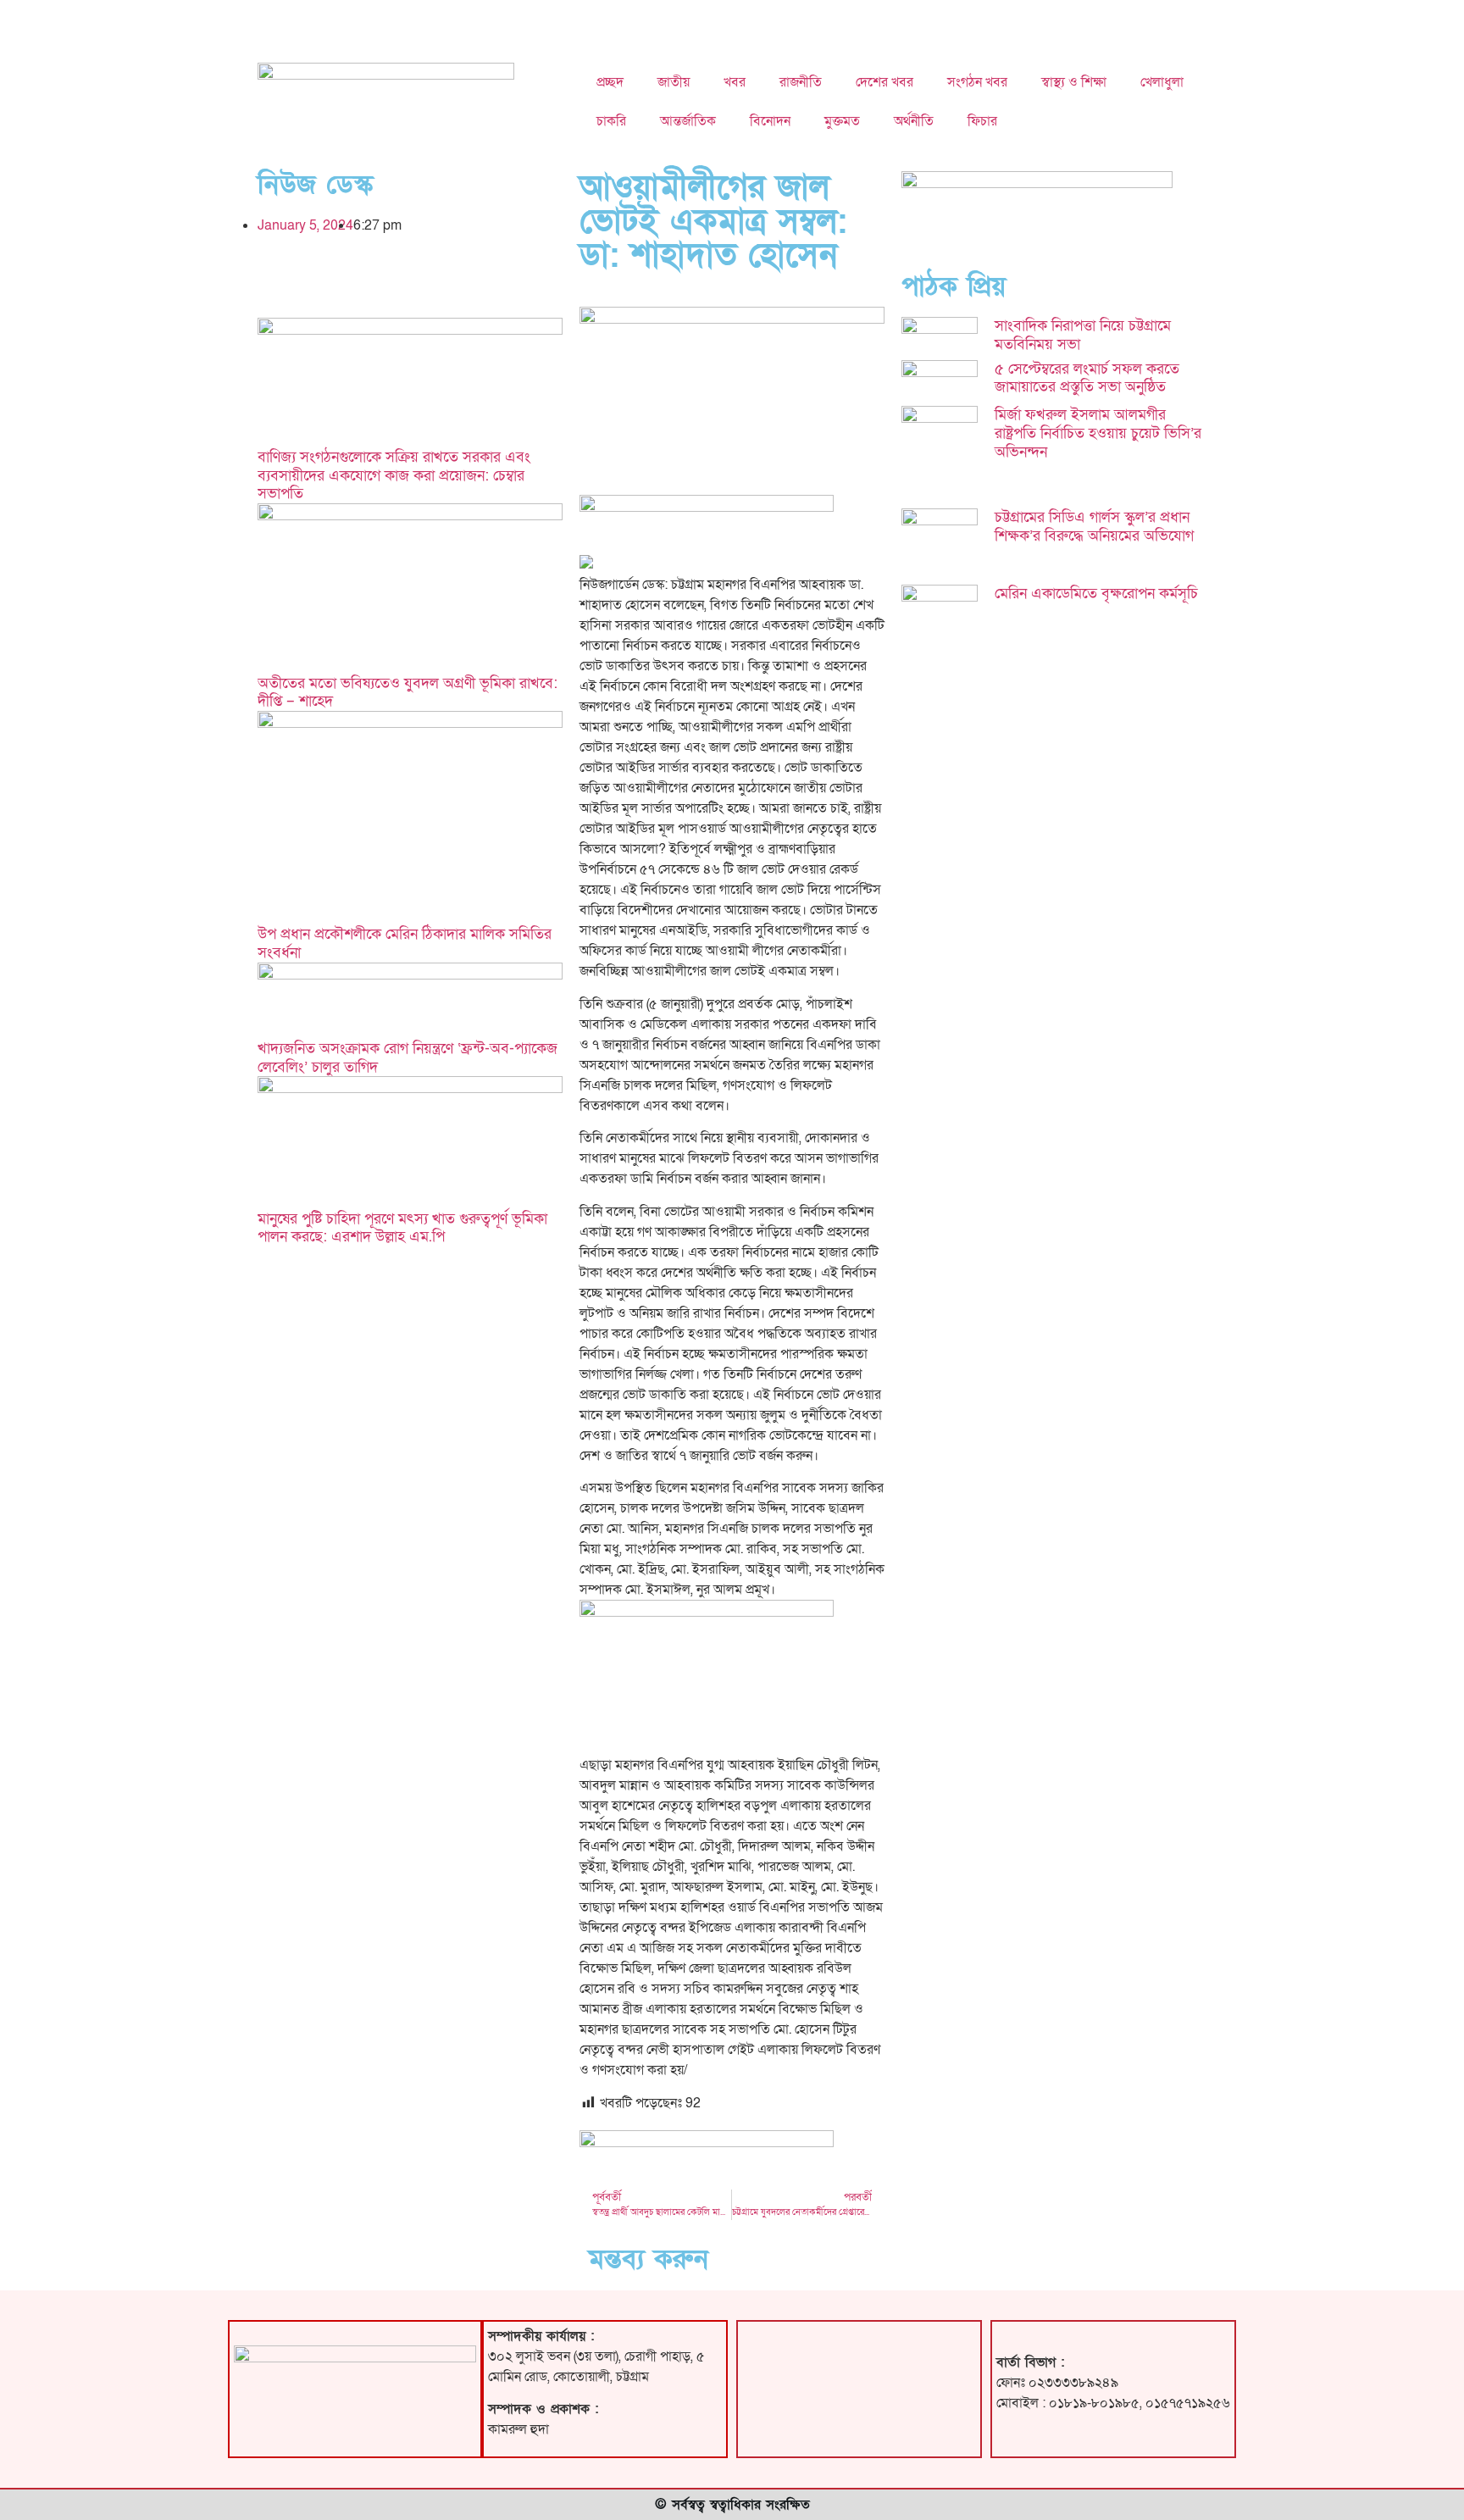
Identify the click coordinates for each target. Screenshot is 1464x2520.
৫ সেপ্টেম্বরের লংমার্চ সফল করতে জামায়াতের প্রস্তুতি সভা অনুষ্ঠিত (1087, 378)
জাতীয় (674, 82)
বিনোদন (770, 121)
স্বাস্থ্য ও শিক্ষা (1074, 82)
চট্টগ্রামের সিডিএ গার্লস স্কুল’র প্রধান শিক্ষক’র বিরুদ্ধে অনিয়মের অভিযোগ (1094, 527)
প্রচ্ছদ (610, 82)
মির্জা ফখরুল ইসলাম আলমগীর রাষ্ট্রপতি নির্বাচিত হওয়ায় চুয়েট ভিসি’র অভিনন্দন (1098, 433)
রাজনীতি (801, 82)
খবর (735, 82)
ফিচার (982, 121)
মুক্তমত (842, 121)
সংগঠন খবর (977, 82)
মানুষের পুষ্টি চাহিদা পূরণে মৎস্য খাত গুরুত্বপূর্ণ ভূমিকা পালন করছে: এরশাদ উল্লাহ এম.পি (402, 1228)
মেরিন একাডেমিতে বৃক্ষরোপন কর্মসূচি (1096, 594)
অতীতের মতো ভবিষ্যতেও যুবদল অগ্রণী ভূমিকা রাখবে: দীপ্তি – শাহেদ (408, 693)
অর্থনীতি (914, 121)
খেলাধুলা (1162, 82)
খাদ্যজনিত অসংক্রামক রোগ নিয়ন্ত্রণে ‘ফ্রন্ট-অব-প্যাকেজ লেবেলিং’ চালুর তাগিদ (408, 1058)
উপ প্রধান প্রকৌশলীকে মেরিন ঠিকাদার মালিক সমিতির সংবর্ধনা (405, 944)
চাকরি (611, 121)
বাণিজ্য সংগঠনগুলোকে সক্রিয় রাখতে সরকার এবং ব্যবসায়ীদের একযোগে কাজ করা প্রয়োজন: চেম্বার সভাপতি (394, 475)
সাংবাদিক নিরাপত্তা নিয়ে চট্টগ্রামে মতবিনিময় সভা (1083, 335)
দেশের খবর (884, 82)
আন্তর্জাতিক (688, 121)
